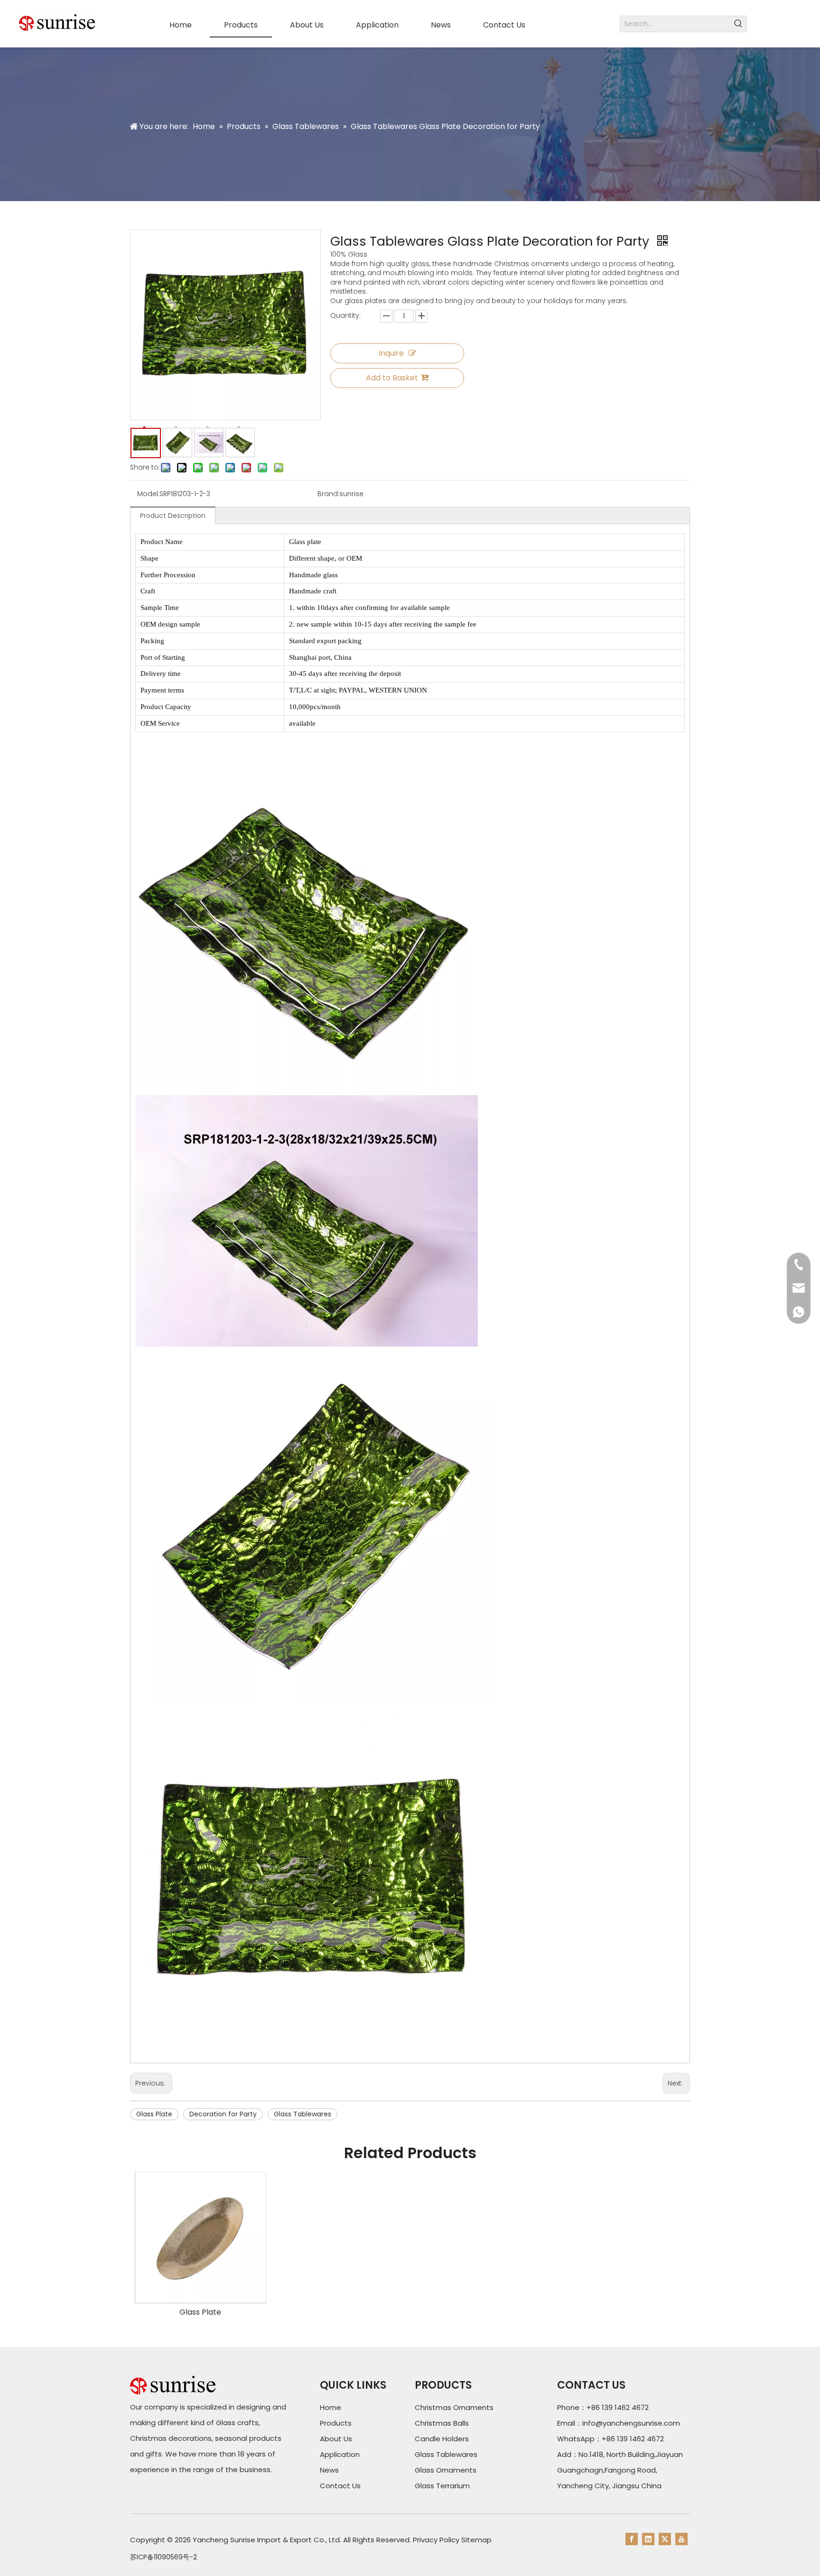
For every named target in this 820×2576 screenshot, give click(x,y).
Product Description (173, 516)
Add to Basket (392, 378)
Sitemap (476, 2540)
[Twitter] (665, 2539)
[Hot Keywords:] (739, 24)
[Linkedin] (648, 2539)
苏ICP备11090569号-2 (163, 2557)
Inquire (391, 353)
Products (336, 2423)
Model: (148, 494)
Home (331, 2407)
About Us (336, 2439)
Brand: (328, 494)
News (329, 2470)
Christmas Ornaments (454, 2407)
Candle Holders (442, 2439)
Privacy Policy (436, 2540)
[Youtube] (681, 2539)
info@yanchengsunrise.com (631, 2423)
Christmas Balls (442, 2423)
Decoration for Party (223, 2114)
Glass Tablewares (303, 2114)
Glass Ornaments (446, 2470)
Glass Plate (154, 2114)
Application (340, 2454)
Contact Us (340, 2486)
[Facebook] (632, 2539)
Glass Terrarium (442, 2486)
